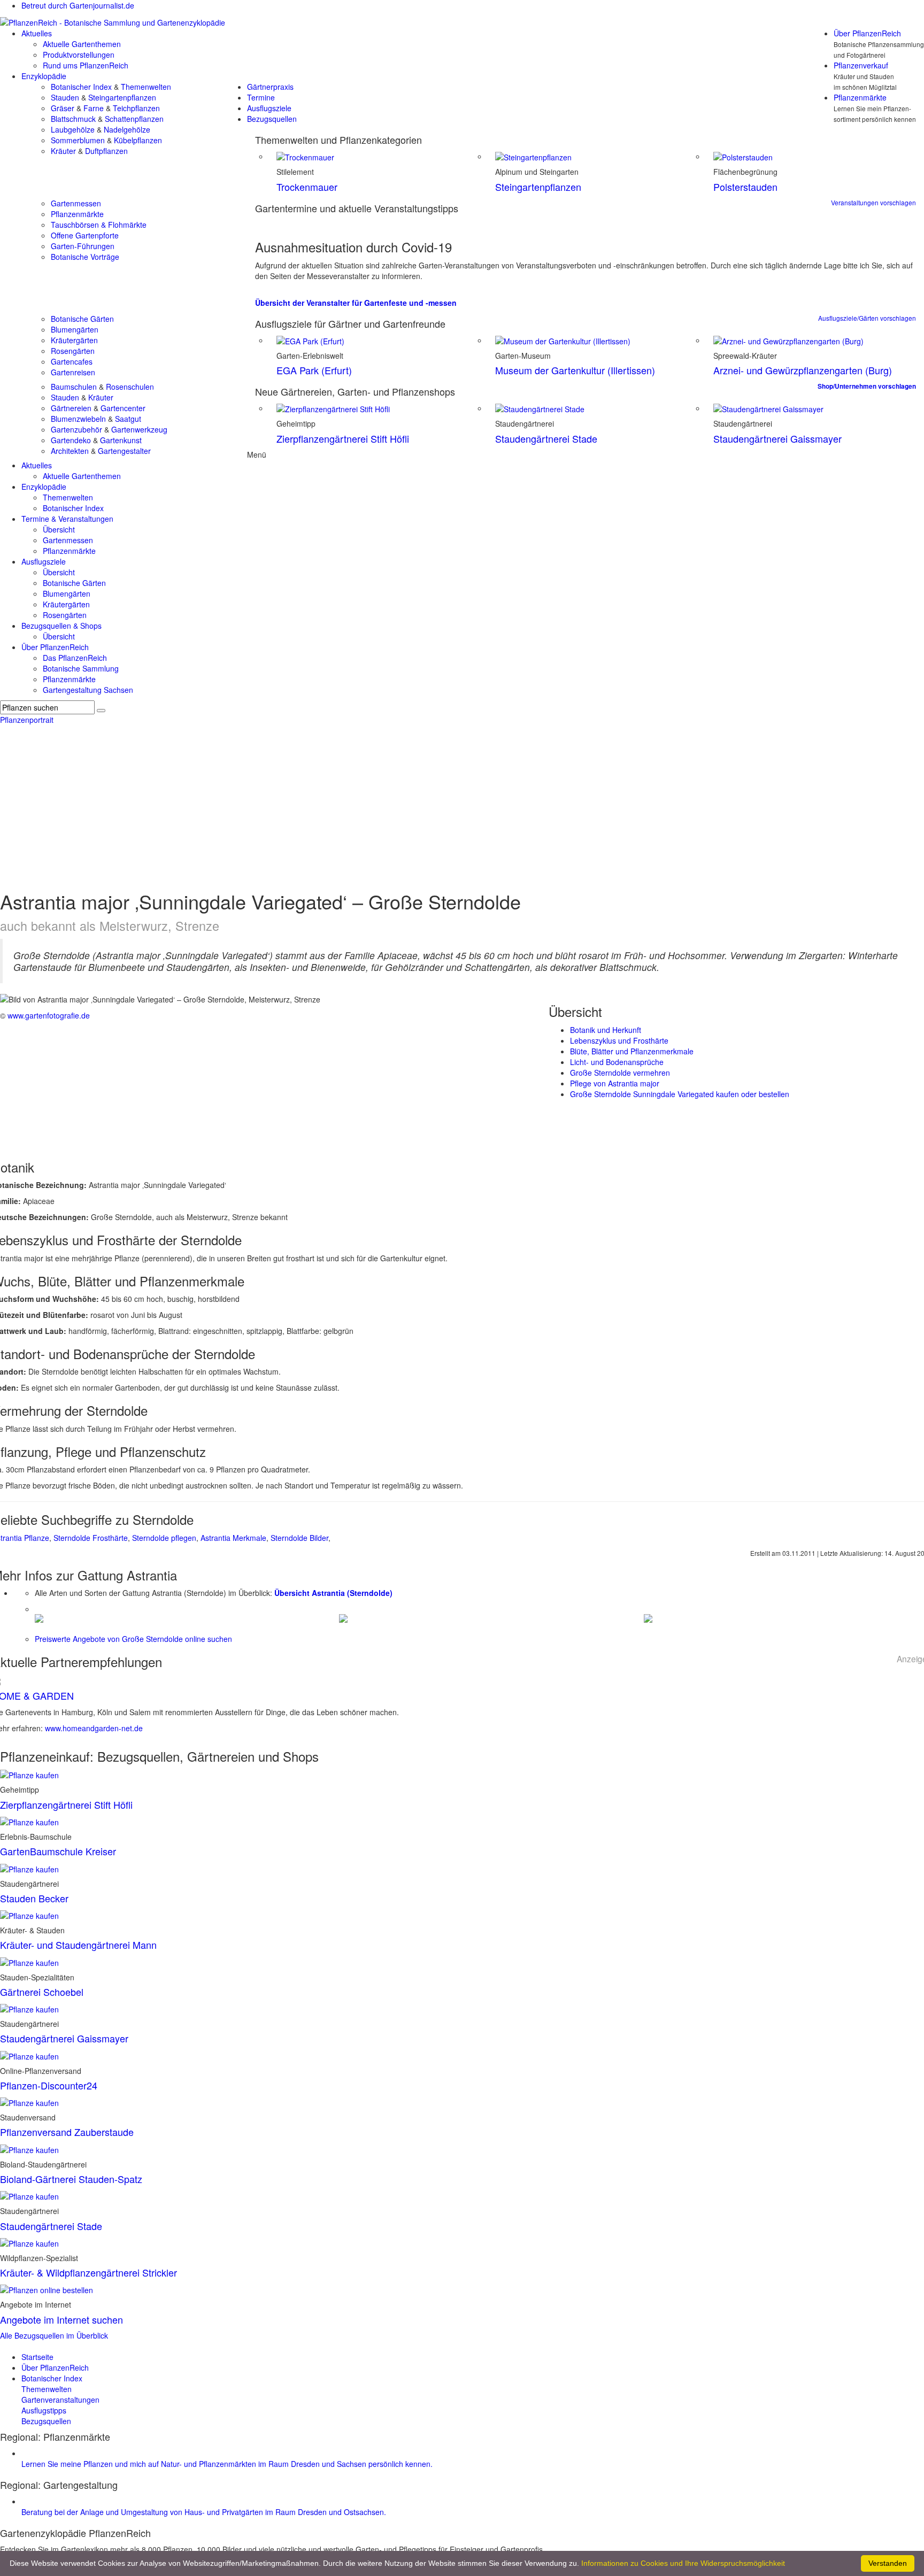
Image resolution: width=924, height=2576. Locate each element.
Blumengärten (75, 329)
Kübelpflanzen (138, 140)
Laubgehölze (73, 129)
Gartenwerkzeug (139, 429)
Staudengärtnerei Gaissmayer (777, 438)
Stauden (65, 97)
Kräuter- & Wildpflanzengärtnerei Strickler (88, 2272)
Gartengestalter (124, 451)
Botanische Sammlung (81, 668)
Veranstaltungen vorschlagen (873, 202)
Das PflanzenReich (75, 658)
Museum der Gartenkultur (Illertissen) (575, 370)
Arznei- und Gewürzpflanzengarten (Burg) (803, 370)
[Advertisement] (462, 805)
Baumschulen (74, 387)
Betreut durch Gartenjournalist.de (78, 5)
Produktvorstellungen (79, 55)
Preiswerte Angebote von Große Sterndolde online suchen (133, 1639)
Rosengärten (73, 351)
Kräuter (63, 151)
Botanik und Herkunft (606, 1030)
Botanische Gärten (82, 319)
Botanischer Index (81, 87)
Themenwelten (146, 87)
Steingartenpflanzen (122, 97)
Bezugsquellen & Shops (61, 626)
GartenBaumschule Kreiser (58, 1851)
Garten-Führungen (83, 246)
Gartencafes (72, 361)
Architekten (70, 451)
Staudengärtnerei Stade (546, 438)
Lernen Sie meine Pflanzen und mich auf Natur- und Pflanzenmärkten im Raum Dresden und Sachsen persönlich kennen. (227, 2464)
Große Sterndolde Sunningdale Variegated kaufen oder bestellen (680, 1094)
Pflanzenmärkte (860, 97)
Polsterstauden (745, 187)
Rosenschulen (130, 387)
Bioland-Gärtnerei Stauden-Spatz (71, 2179)
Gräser (63, 108)
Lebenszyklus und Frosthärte (619, 1040)
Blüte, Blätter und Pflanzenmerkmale (632, 1051)
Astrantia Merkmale (233, 1538)
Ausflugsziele (269, 108)
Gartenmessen (76, 203)
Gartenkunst (121, 440)
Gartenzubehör (76, 429)
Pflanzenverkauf (861, 65)
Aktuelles (37, 33)
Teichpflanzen (136, 108)
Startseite (37, 2357)
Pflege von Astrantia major (615, 1083)
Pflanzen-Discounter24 (49, 2085)
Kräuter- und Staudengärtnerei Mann (78, 1945)
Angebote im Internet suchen (61, 2319)
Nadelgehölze (127, 129)
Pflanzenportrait (27, 720)
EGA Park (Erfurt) (314, 370)
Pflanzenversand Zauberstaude (67, 2132)
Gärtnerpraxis (270, 87)
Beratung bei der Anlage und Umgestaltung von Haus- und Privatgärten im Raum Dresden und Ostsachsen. (204, 2512)
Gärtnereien (71, 408)
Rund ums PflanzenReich (86, 65)
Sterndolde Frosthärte (91, 1538)
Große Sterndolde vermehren (620, 1073)
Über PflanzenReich (867, 33)
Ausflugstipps (44, 2410)
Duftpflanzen (106, 151)
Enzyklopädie (44, 76)
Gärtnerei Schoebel (42, 1992)
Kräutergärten (74, 340)
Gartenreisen (73, 372)
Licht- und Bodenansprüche (617, 1062)
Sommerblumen (78, 140)
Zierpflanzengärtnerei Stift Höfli (343, 438)
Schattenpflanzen (134, 119)
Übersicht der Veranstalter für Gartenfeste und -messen (356, 303)
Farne (94, 108)
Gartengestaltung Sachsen (88, 690)
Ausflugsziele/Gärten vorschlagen (867, 318)
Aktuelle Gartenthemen (82, 44)
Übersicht (59, 529)
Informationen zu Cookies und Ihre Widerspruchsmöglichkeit (683, 2563)
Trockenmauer (307, 187)
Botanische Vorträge (85, 257)
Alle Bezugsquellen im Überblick (54, 2335)
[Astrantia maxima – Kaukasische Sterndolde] (648, 1617)
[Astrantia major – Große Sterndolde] (39, 1617)
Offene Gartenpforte (85, 235)
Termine (261, 97)
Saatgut (128, 419)
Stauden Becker (34, 1898)
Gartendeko (71, 440)
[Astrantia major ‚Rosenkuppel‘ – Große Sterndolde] (343, 1617)
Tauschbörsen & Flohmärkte (99, 225)
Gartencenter (123, 408)
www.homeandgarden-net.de (94, 1728)
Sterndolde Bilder (299, 1538)
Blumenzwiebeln (78, 419)
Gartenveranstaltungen (60, 2400)
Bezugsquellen (272, 119)
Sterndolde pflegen (164, 1538)
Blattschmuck (73, 119)
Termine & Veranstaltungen (67, 519)
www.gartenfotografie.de (49, 1015)
